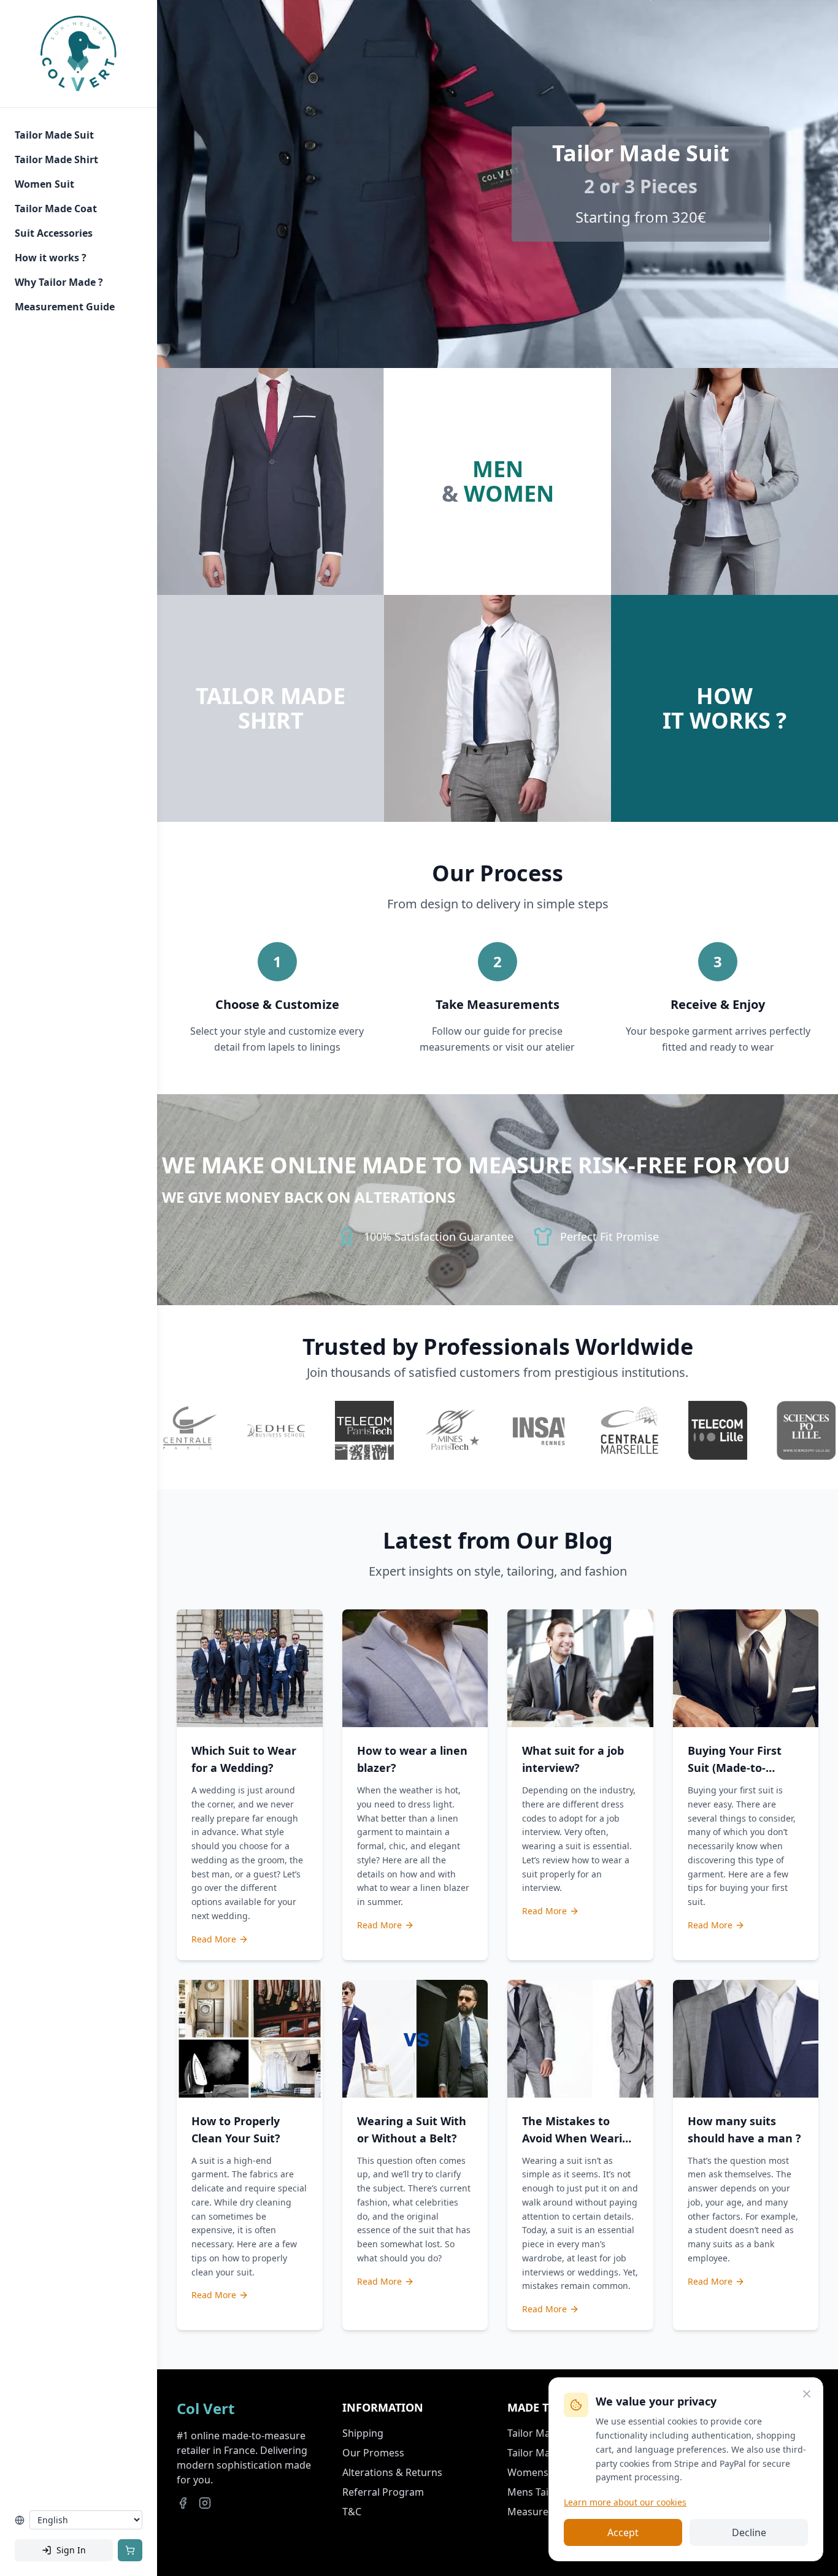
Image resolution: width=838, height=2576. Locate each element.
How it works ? (51, 258)
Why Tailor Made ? (59, 282)
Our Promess (373, 2453)
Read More (214, 1939)
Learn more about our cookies (625, 2502)
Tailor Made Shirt (56, 159)
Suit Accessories (54, 233)
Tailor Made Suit (54, 135)
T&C (352, 2512)
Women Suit (44, 184)
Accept (623, 2532)
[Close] (807, 2394)
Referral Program (383, 2492)
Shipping (363, 2433)
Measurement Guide (65, 307)
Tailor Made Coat (56, 209)
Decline (749, 2532)
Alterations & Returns (392, 2472)
